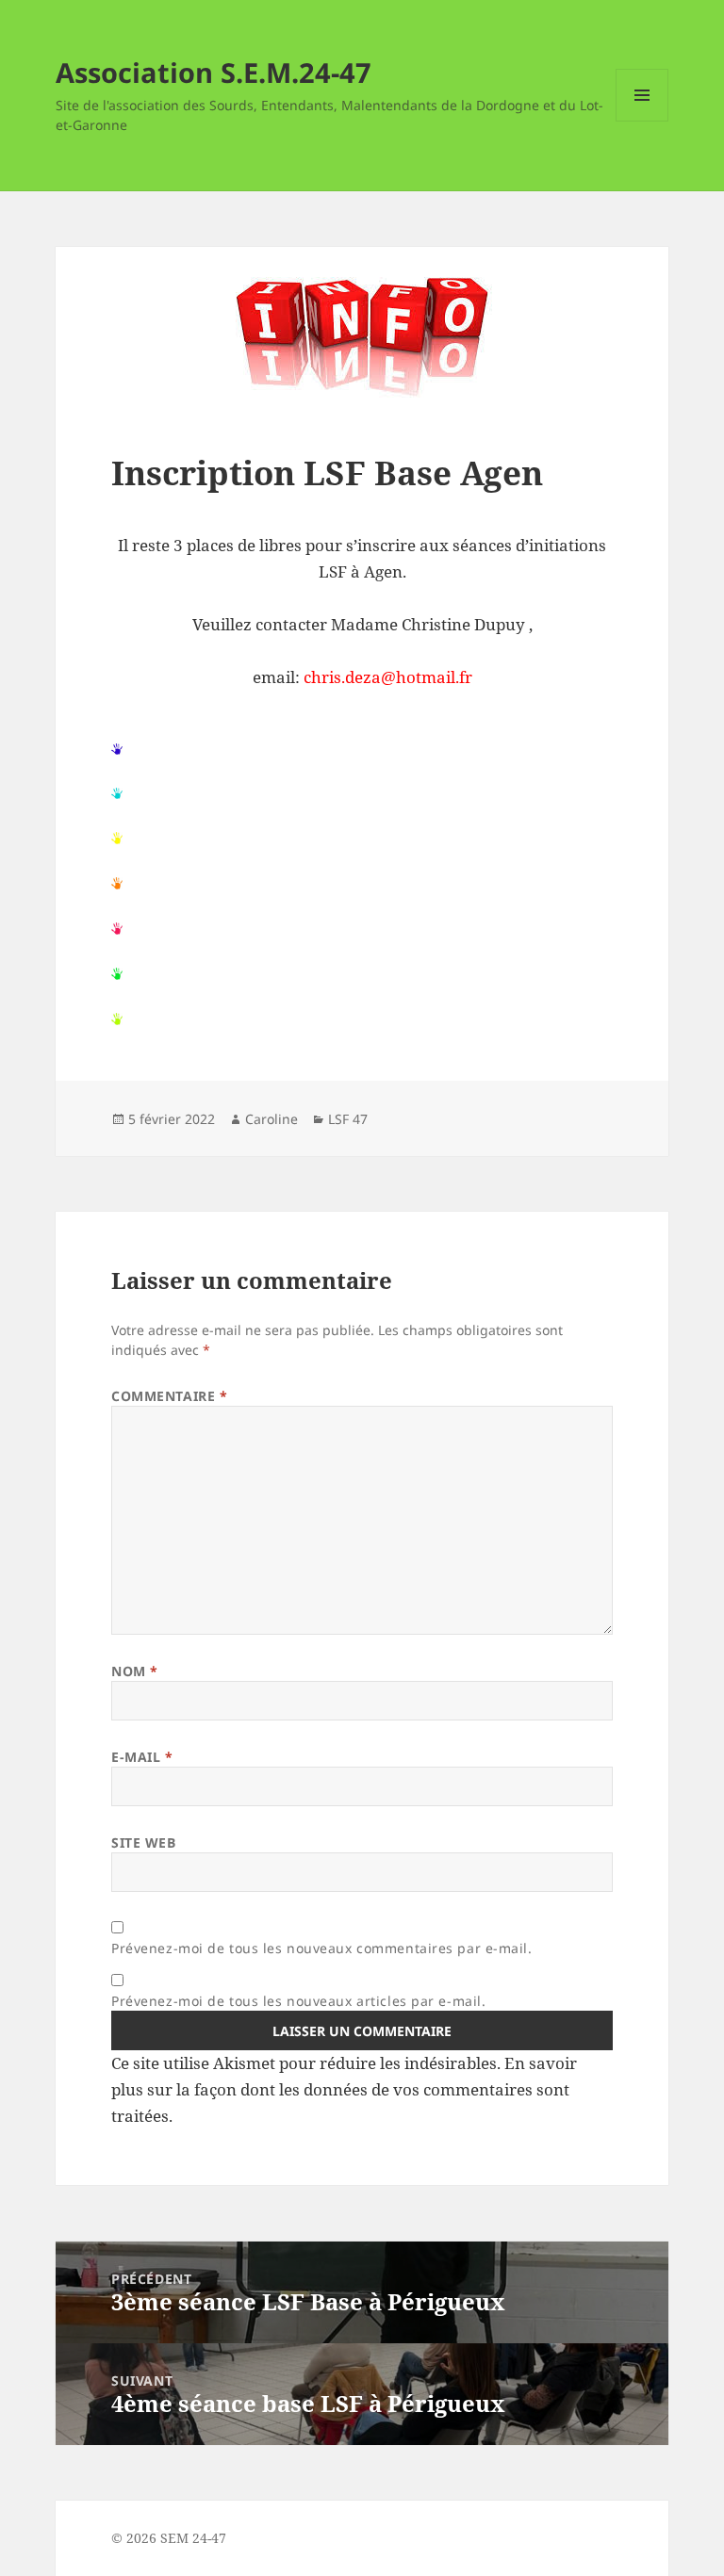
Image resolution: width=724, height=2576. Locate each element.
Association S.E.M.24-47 (214, 72)
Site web (143, 1842)
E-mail (142, 1757)
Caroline (271, 1119)
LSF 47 (348, 1119)
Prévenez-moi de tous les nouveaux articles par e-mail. (298, 2001)
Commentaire (169, 1396)
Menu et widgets (642, 121)
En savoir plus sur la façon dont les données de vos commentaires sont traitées (344, 2089)
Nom (135, 1671)
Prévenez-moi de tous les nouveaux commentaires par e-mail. (321, 1948)
